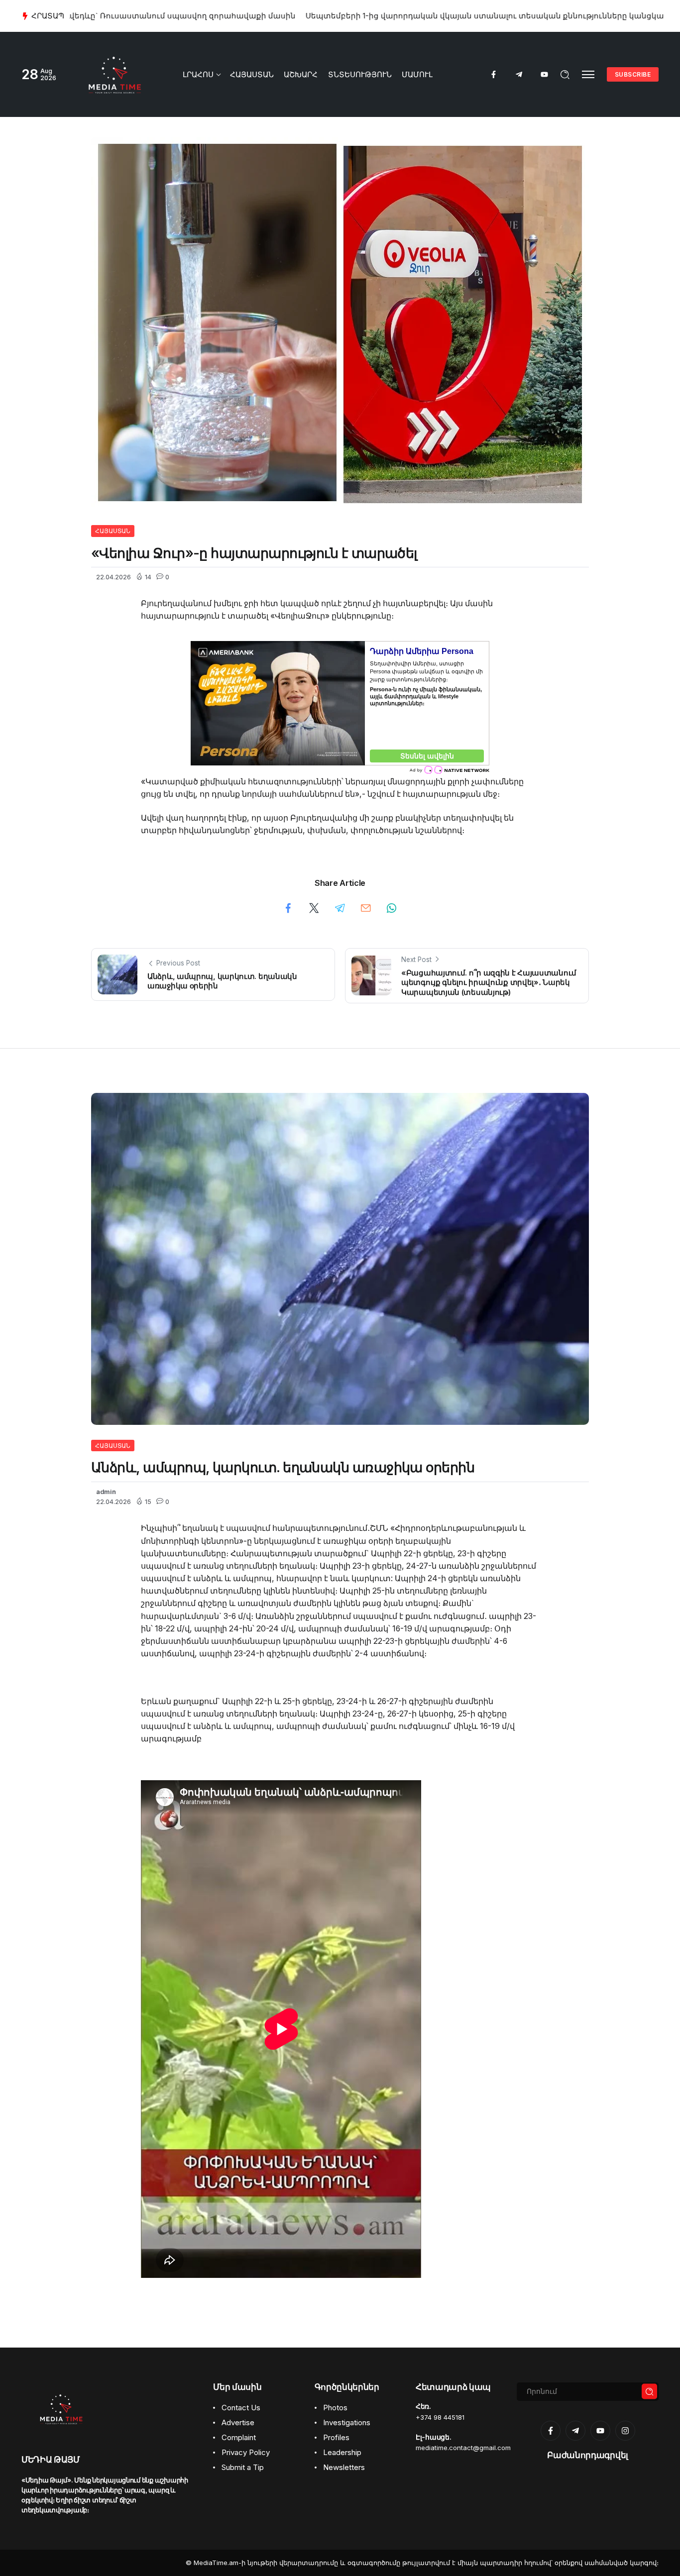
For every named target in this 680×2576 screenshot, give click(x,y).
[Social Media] (494, 74)
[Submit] (650, 2392)
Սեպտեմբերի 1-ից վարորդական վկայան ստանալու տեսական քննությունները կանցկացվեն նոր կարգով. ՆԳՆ (344, 16)
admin (106, 1492)
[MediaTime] (115, 74)
